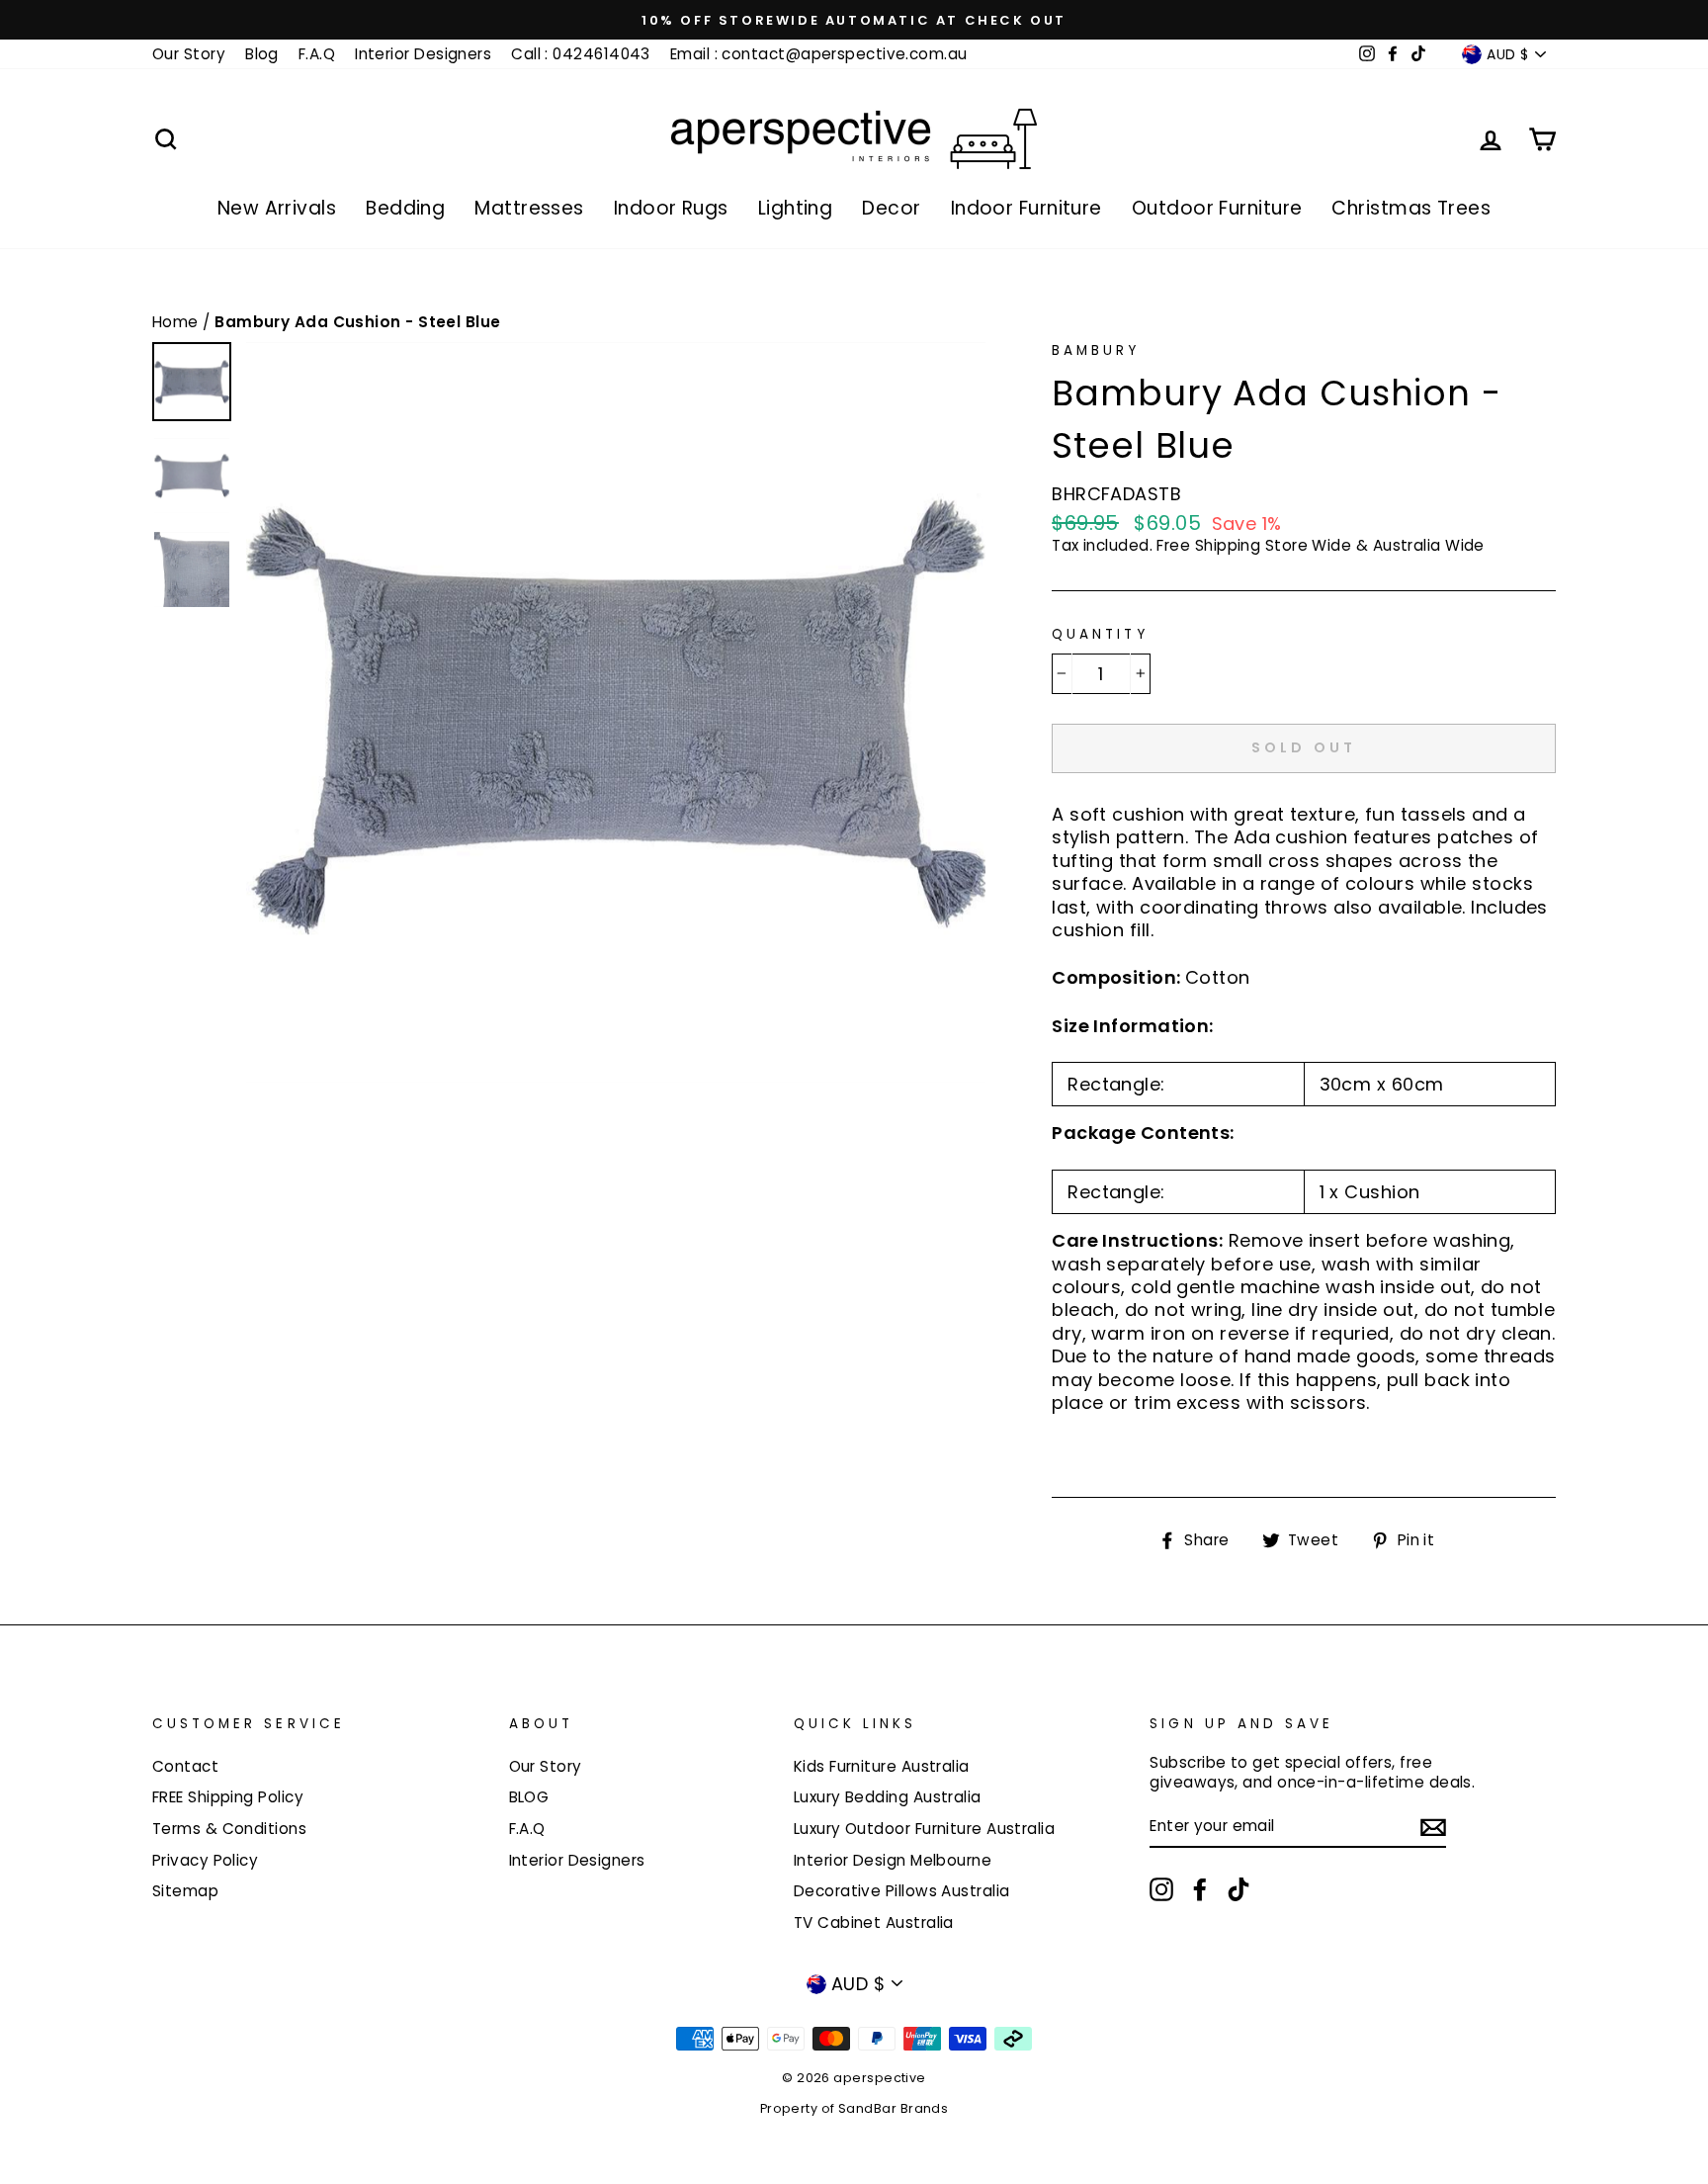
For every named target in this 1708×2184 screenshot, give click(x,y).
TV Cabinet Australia (874, 1922)
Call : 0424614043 (581, 54)
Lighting (796, 208)
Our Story (189, 54)
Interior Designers (423, 54)
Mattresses (529, 208)
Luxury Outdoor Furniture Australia (924, 1829)
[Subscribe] (1433, 1828)
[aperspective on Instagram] (1161, 1889)
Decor (891, 208)
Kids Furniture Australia (882, 1766)
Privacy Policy (205, 1860)
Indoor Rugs (671, 208)
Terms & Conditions (229, 1829)
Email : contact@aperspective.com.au (819, 54)
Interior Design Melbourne (893, 1860)
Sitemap (185, 1891)
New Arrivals (277, 208)
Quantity (1100, 635)
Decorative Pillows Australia (902, 1891)
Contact (185, 1766)
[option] (854, 20)
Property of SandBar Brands (854, 2108)
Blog (262, 54)
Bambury (1096, 350)
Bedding (405, 208)
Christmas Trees (1411, 208)
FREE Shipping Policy (228, 1797)
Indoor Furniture (1026, 208)
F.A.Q (317, 54)
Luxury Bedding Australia (888, 1797)
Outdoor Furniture (1217, 208)
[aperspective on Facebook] (1200, 1889)
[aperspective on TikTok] (1238, 1889)
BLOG (529, 1797)
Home (177, 322)
